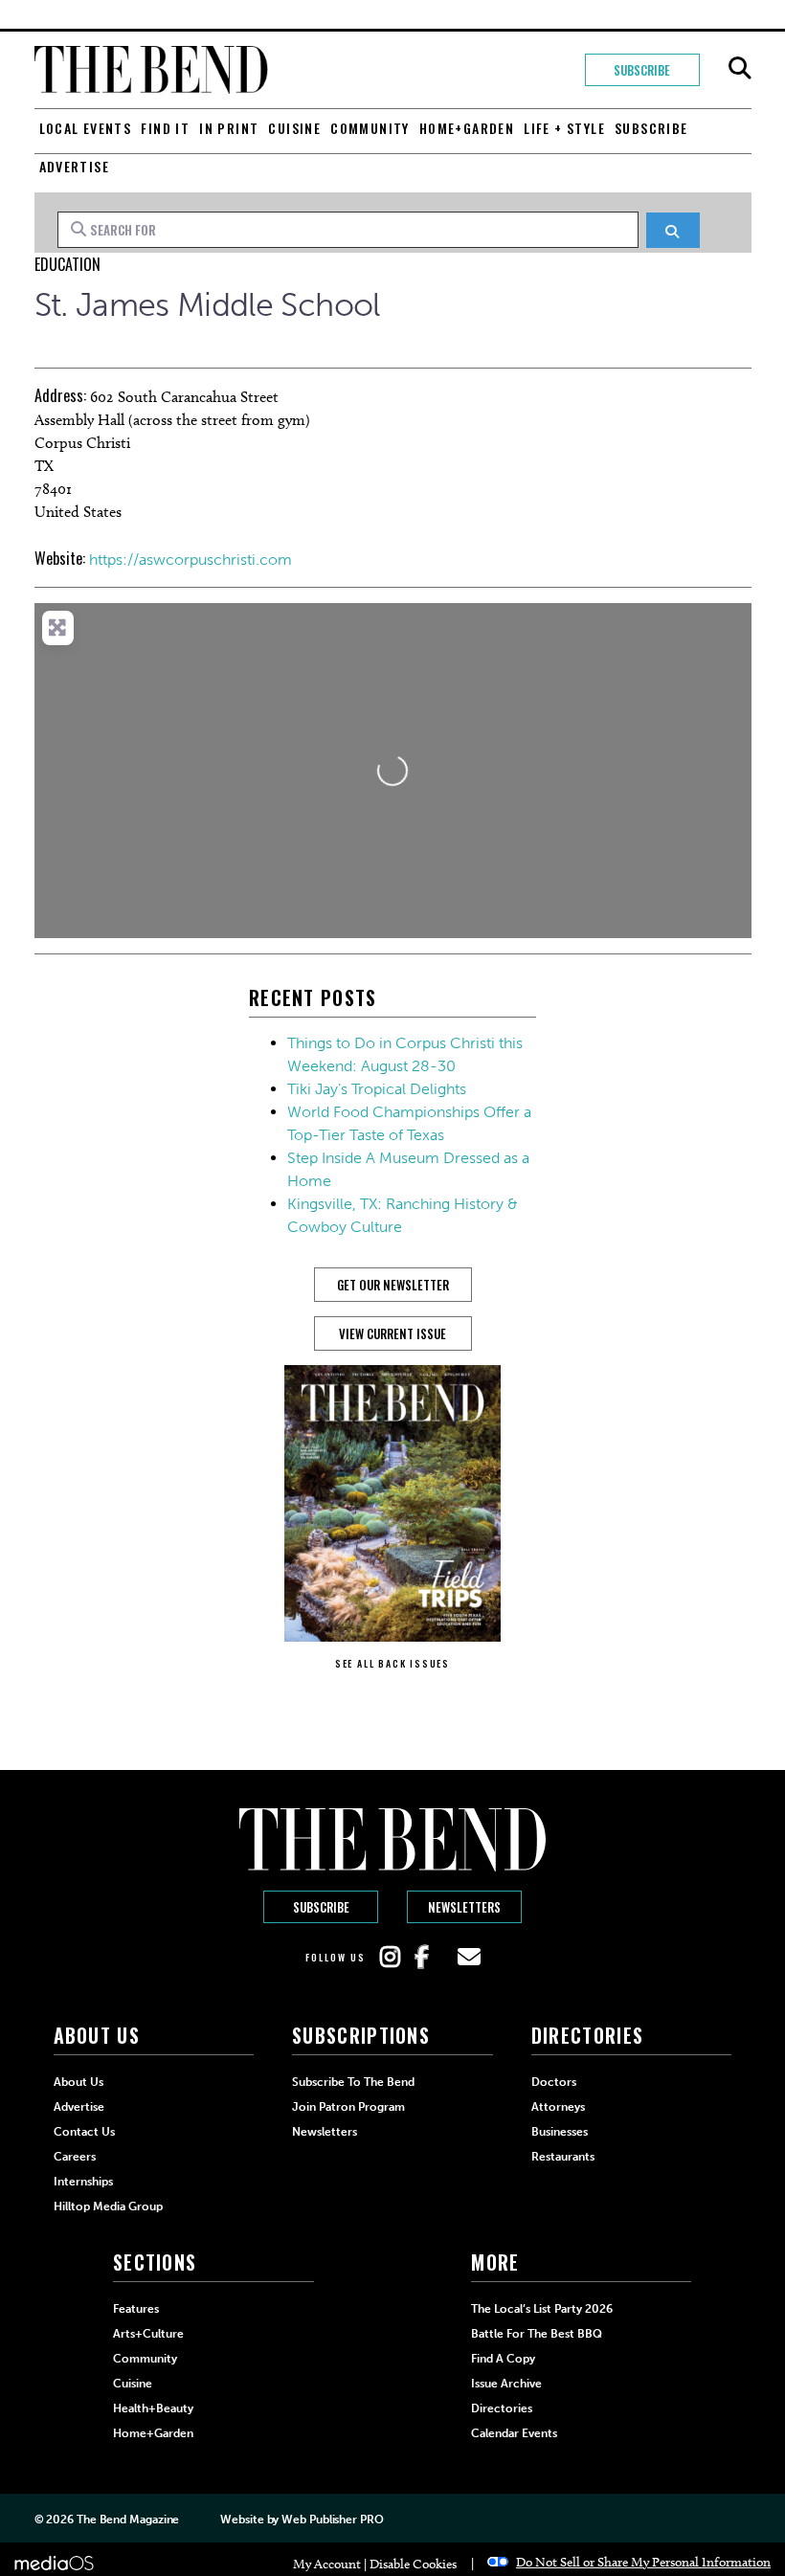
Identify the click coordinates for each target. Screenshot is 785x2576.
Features (136, 2309)
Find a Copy (503, 2359)
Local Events (86, 128)
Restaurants (563, 2157)
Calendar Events (514, 2433)
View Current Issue (392, 1333)
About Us (78, 2082)
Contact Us (84, 2132)
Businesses (560, 2132)
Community (370, 128)
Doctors (554, 2082)
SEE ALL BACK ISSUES (392, 1663)
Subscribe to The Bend (353, 2082)
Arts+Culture (148, 2334)
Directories (502, 2408)
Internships (83, 2182)
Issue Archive (506, 2384)
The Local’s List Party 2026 (542, 2309)
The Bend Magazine (128, 2520)
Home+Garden (467, 128)
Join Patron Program (348, 2107)
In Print (229, 128)
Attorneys (558, 2107)
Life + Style (564, 128)
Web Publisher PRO (332, 2520)
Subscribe (642, 70)
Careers (75, 2157)
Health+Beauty (153, 2408)
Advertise (75, 166)
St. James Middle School (207, 305)
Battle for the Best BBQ (537, 2334)
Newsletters (464, 1907)
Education (67, 264)
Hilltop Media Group (108, 2206)
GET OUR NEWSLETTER (393, 1285)
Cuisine (294, 128)
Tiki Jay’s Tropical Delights (377, 1089)
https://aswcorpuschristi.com (191, 560)
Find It (165, 128)
